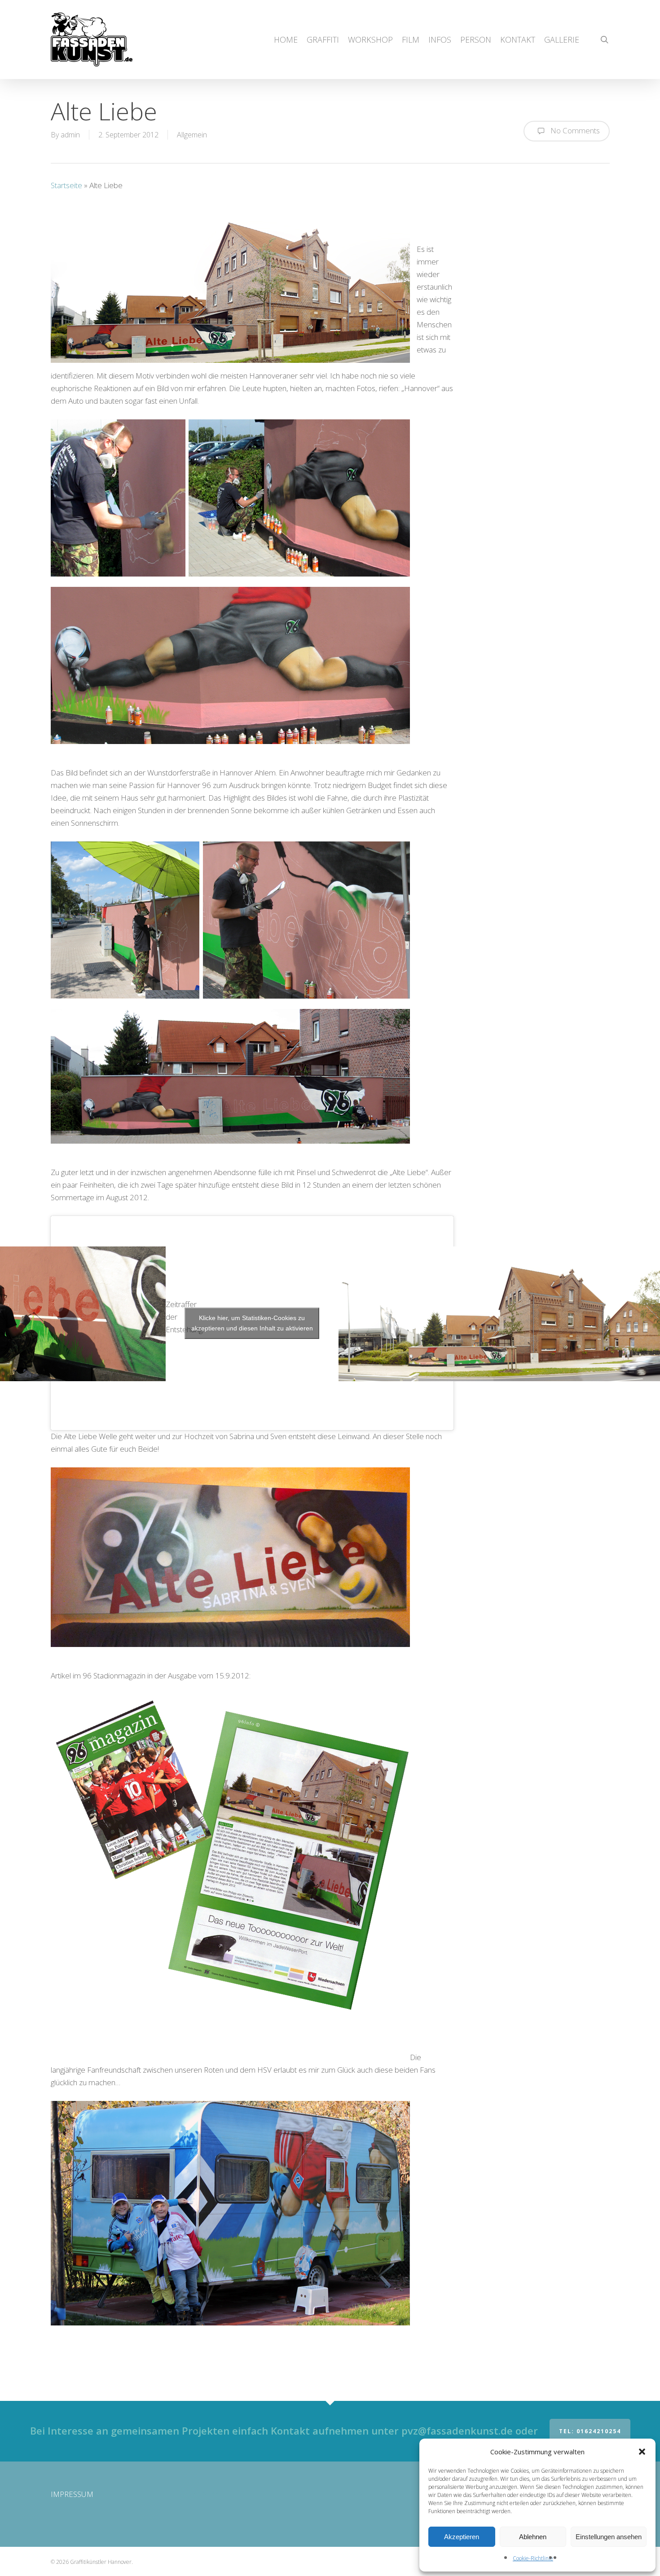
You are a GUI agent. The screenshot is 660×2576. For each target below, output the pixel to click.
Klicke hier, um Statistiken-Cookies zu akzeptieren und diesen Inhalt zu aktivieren (252, 1323)
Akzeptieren (462, 2537)
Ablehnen (533, 2537)
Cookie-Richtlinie (533, 2558)
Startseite (66, 185)
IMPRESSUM (72, 2494)
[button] (642, 2452)
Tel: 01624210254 (590, 2431)
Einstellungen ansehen (609, 2537)
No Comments (574, 130)
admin (70, 135)
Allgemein (192, 135)
